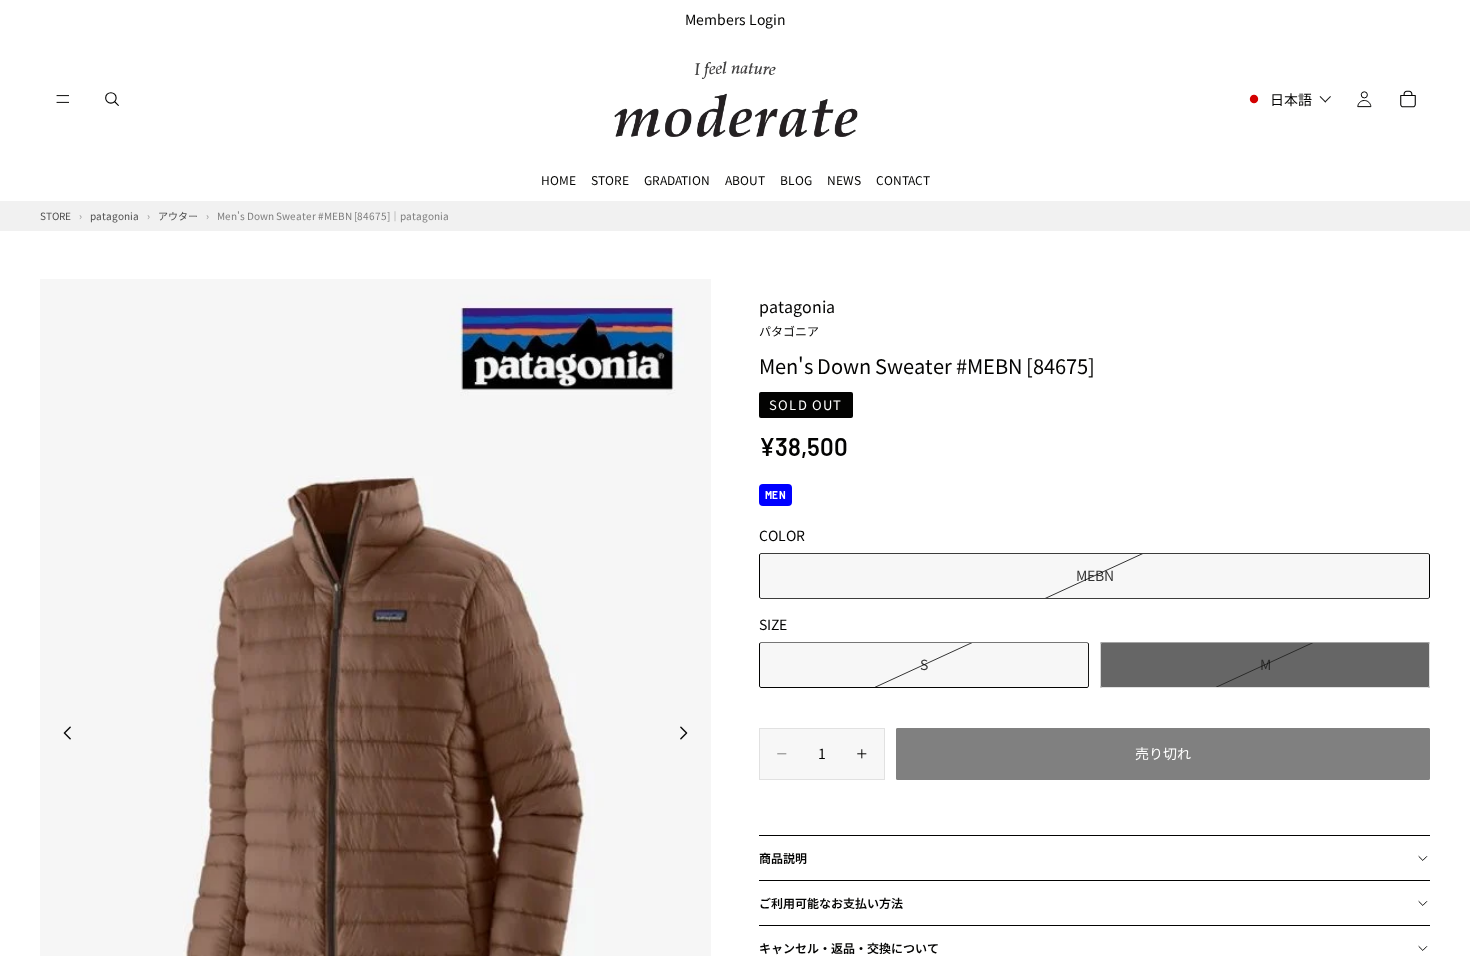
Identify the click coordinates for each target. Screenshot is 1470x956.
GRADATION (677, 179)
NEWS (844, 179)
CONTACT (903, 179)
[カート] (1408, 99)
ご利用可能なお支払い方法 (831, 902)
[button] (1288, 99)
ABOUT (745, 179)
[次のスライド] (689, 736)
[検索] (112, 99)
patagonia (797, 316)
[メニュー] (63, 99)
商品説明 (783, 857)
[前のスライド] (62, 736)
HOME (558, 179)
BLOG (796, 179)
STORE (610, 179)
